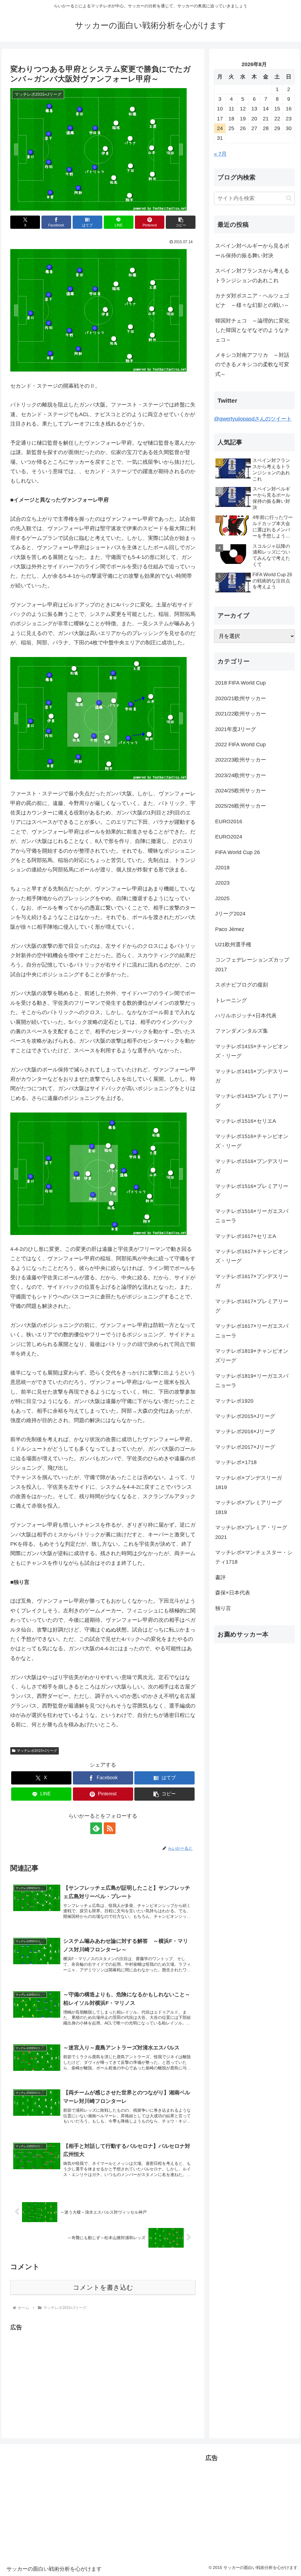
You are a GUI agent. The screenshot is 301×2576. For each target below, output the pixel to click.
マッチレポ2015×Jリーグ (37, 1751)
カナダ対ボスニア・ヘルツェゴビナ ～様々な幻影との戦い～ (252, 300)
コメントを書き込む (103, 2287)
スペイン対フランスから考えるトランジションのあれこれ (252, 275)
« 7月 (220, 154)
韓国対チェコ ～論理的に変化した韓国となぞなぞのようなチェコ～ (252, 330)
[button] (181, 222)
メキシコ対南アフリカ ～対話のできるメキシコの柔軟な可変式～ (252, 365)
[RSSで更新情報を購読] (110, 1828)
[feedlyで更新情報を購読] (96, 1828)
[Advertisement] (60, 2374)
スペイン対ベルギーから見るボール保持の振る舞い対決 (252, 251)
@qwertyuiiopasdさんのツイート (253, 419)
